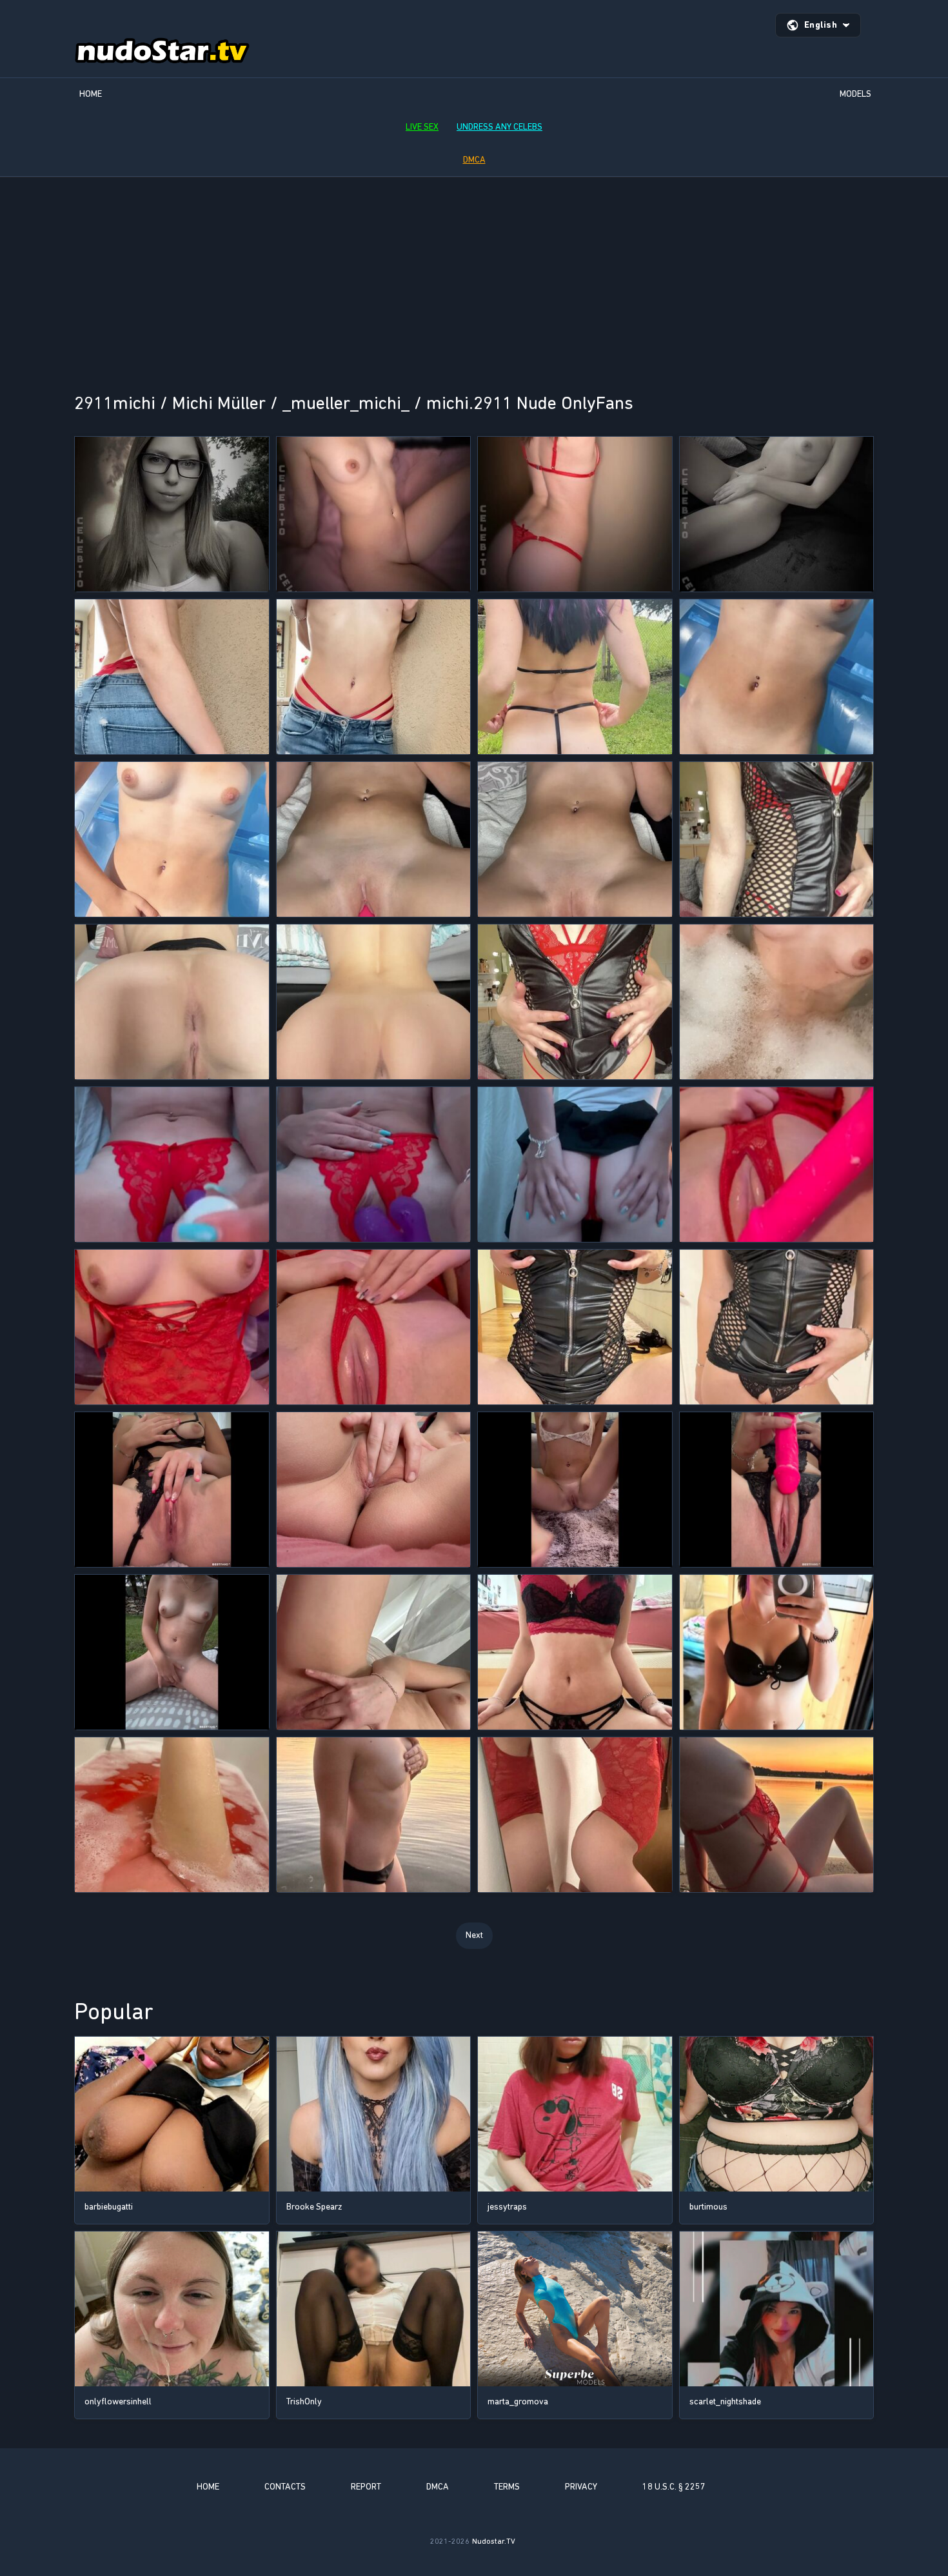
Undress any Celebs (499, 127)
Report (366, 2487)
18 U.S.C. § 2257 (674, 2487)
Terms (507, 2487)
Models (855, 94)
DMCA (474, 160)
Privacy (581, 2487)
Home (91, 94)
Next (474, 1935)
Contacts (285, 2487)
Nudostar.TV (494, 2541)
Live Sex (422, 127)
